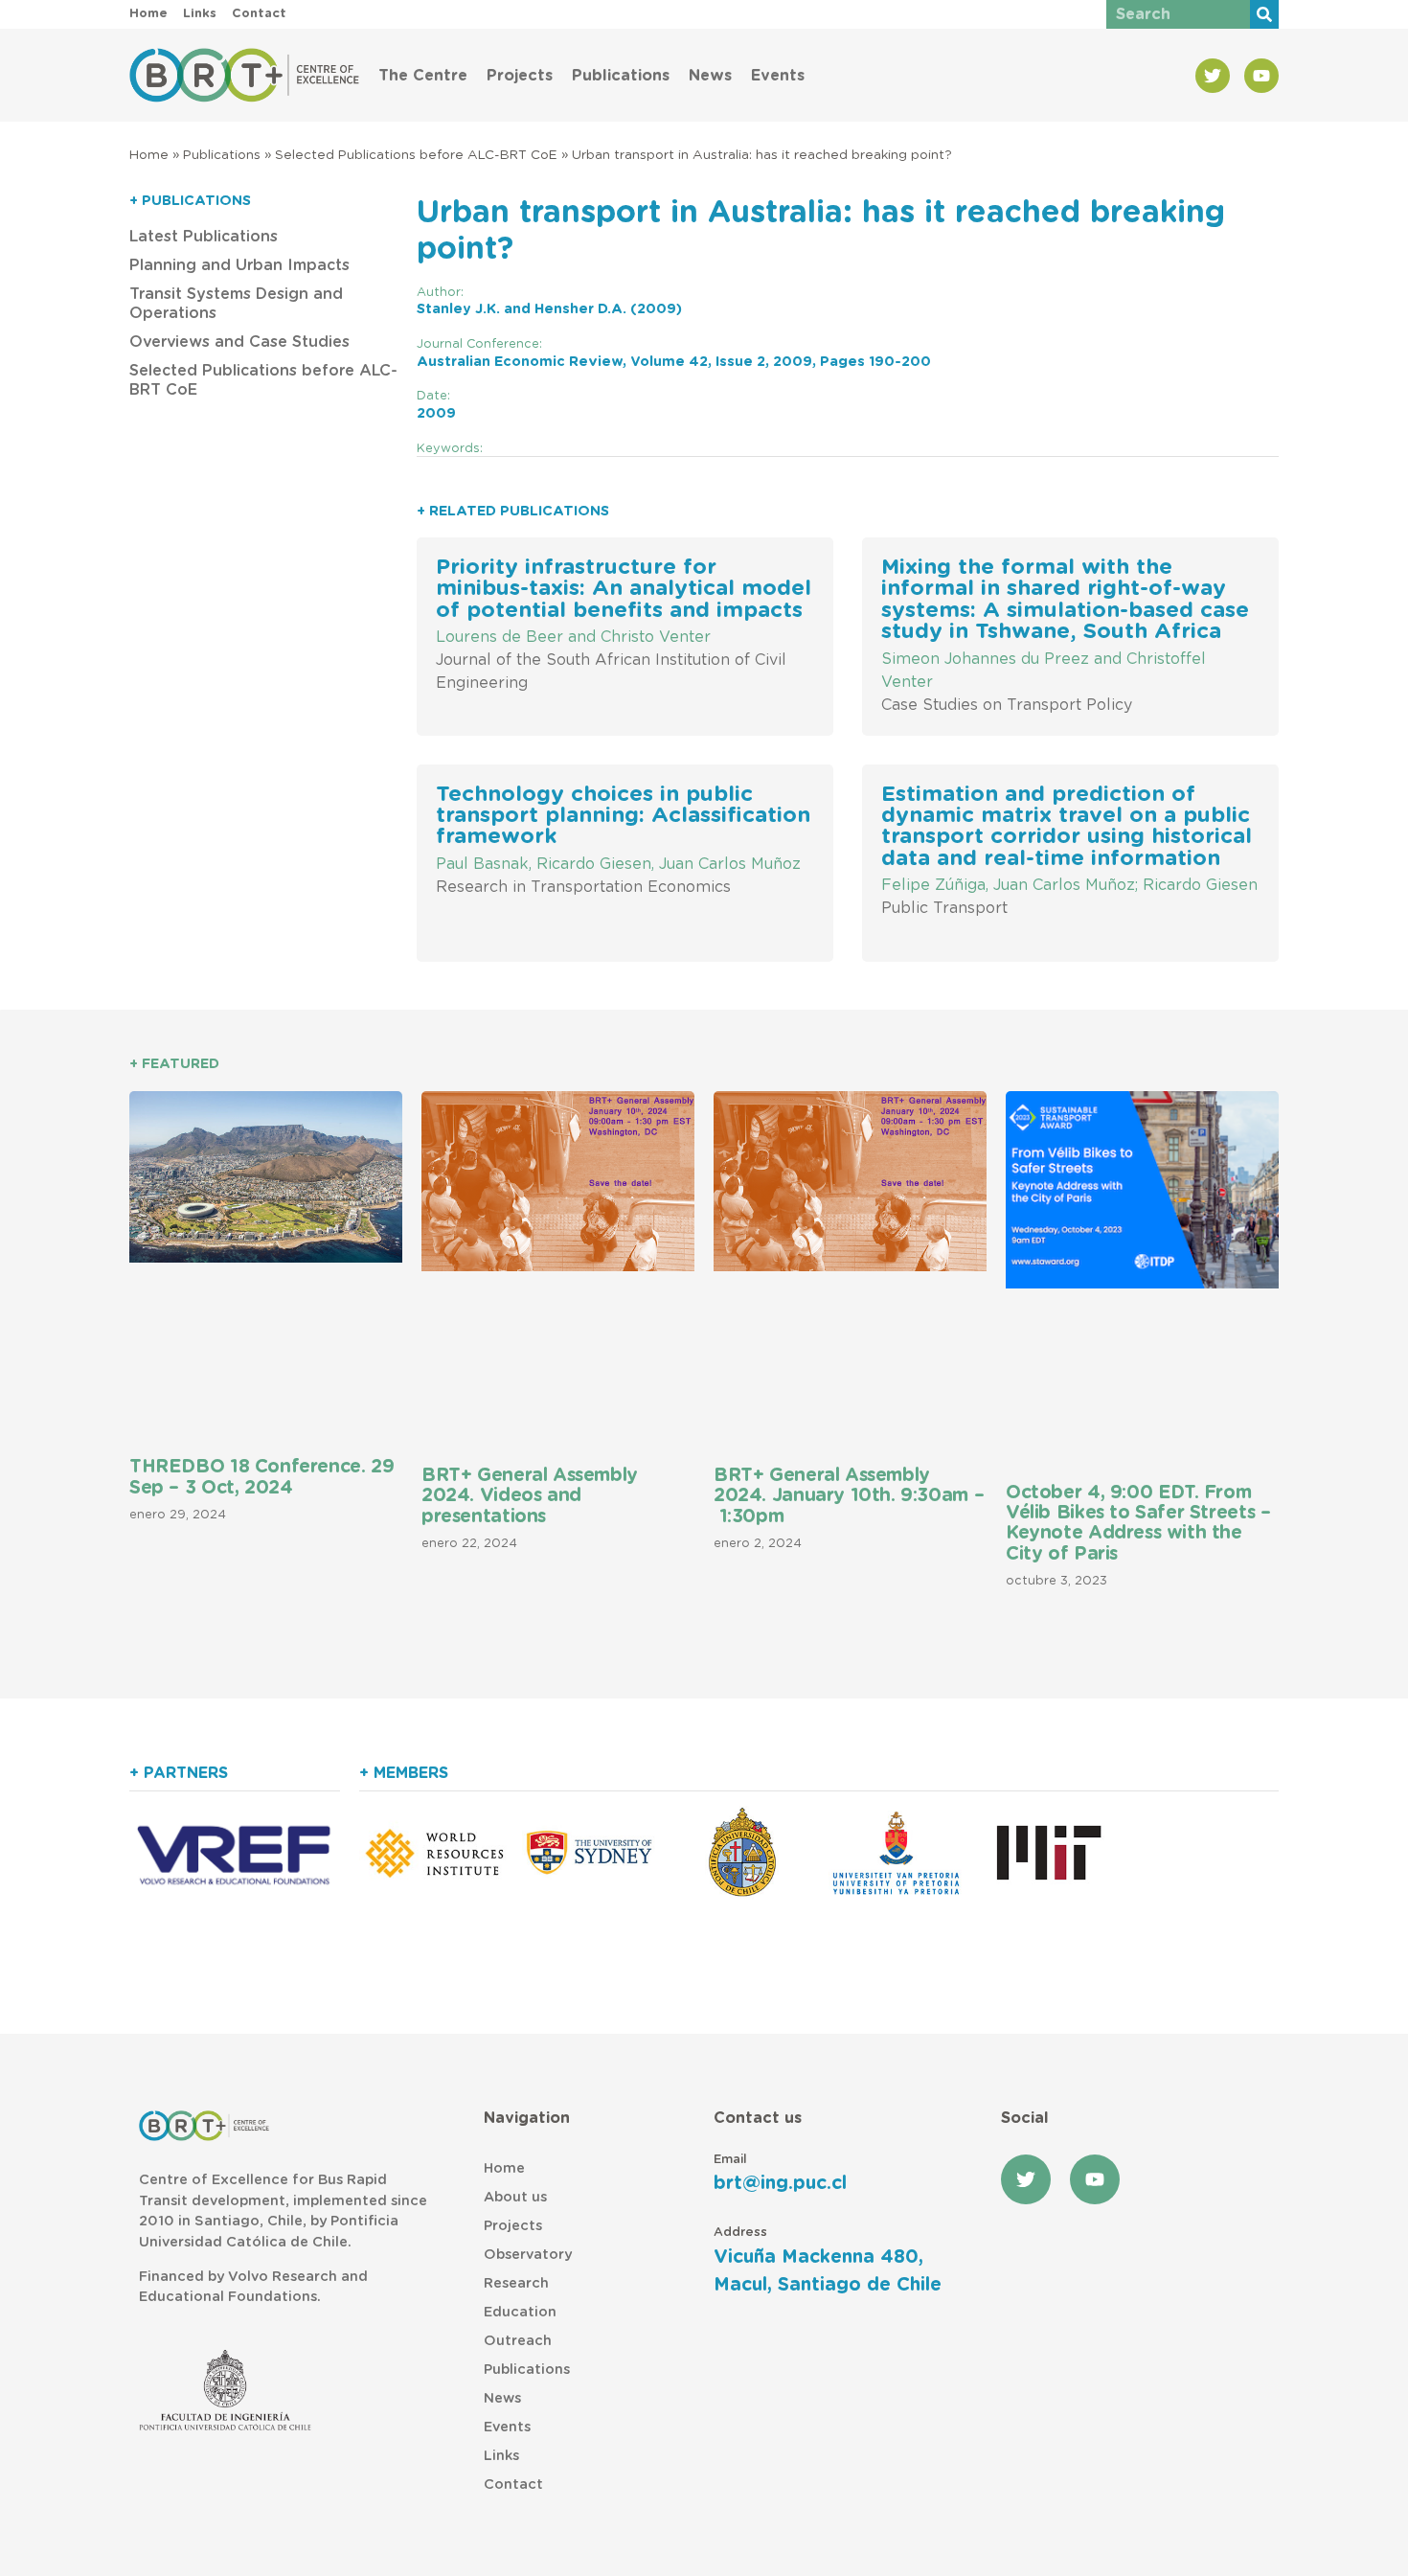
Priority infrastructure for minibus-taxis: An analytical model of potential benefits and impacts (624, 589)
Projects (520, 76)
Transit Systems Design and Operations (236, 304)
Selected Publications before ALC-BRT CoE (416, 155)
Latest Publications (204, 237)
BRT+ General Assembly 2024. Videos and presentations (530, 1496)
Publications (621, 76)
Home (149, 155)
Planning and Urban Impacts (239, 265)
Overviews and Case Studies (239, 342)
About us (515, 2197)
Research (516, 2283)
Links (501, 2456)
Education (520, 2312)
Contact (513, 2485)
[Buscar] (1264, 14)
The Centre (423, 76)
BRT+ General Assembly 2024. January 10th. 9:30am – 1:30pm (849, 1496)
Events (778, 76)
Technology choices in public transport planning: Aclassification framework (623, 816)
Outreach (518, 2341)
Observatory (528, 2255)
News (710, 76)
